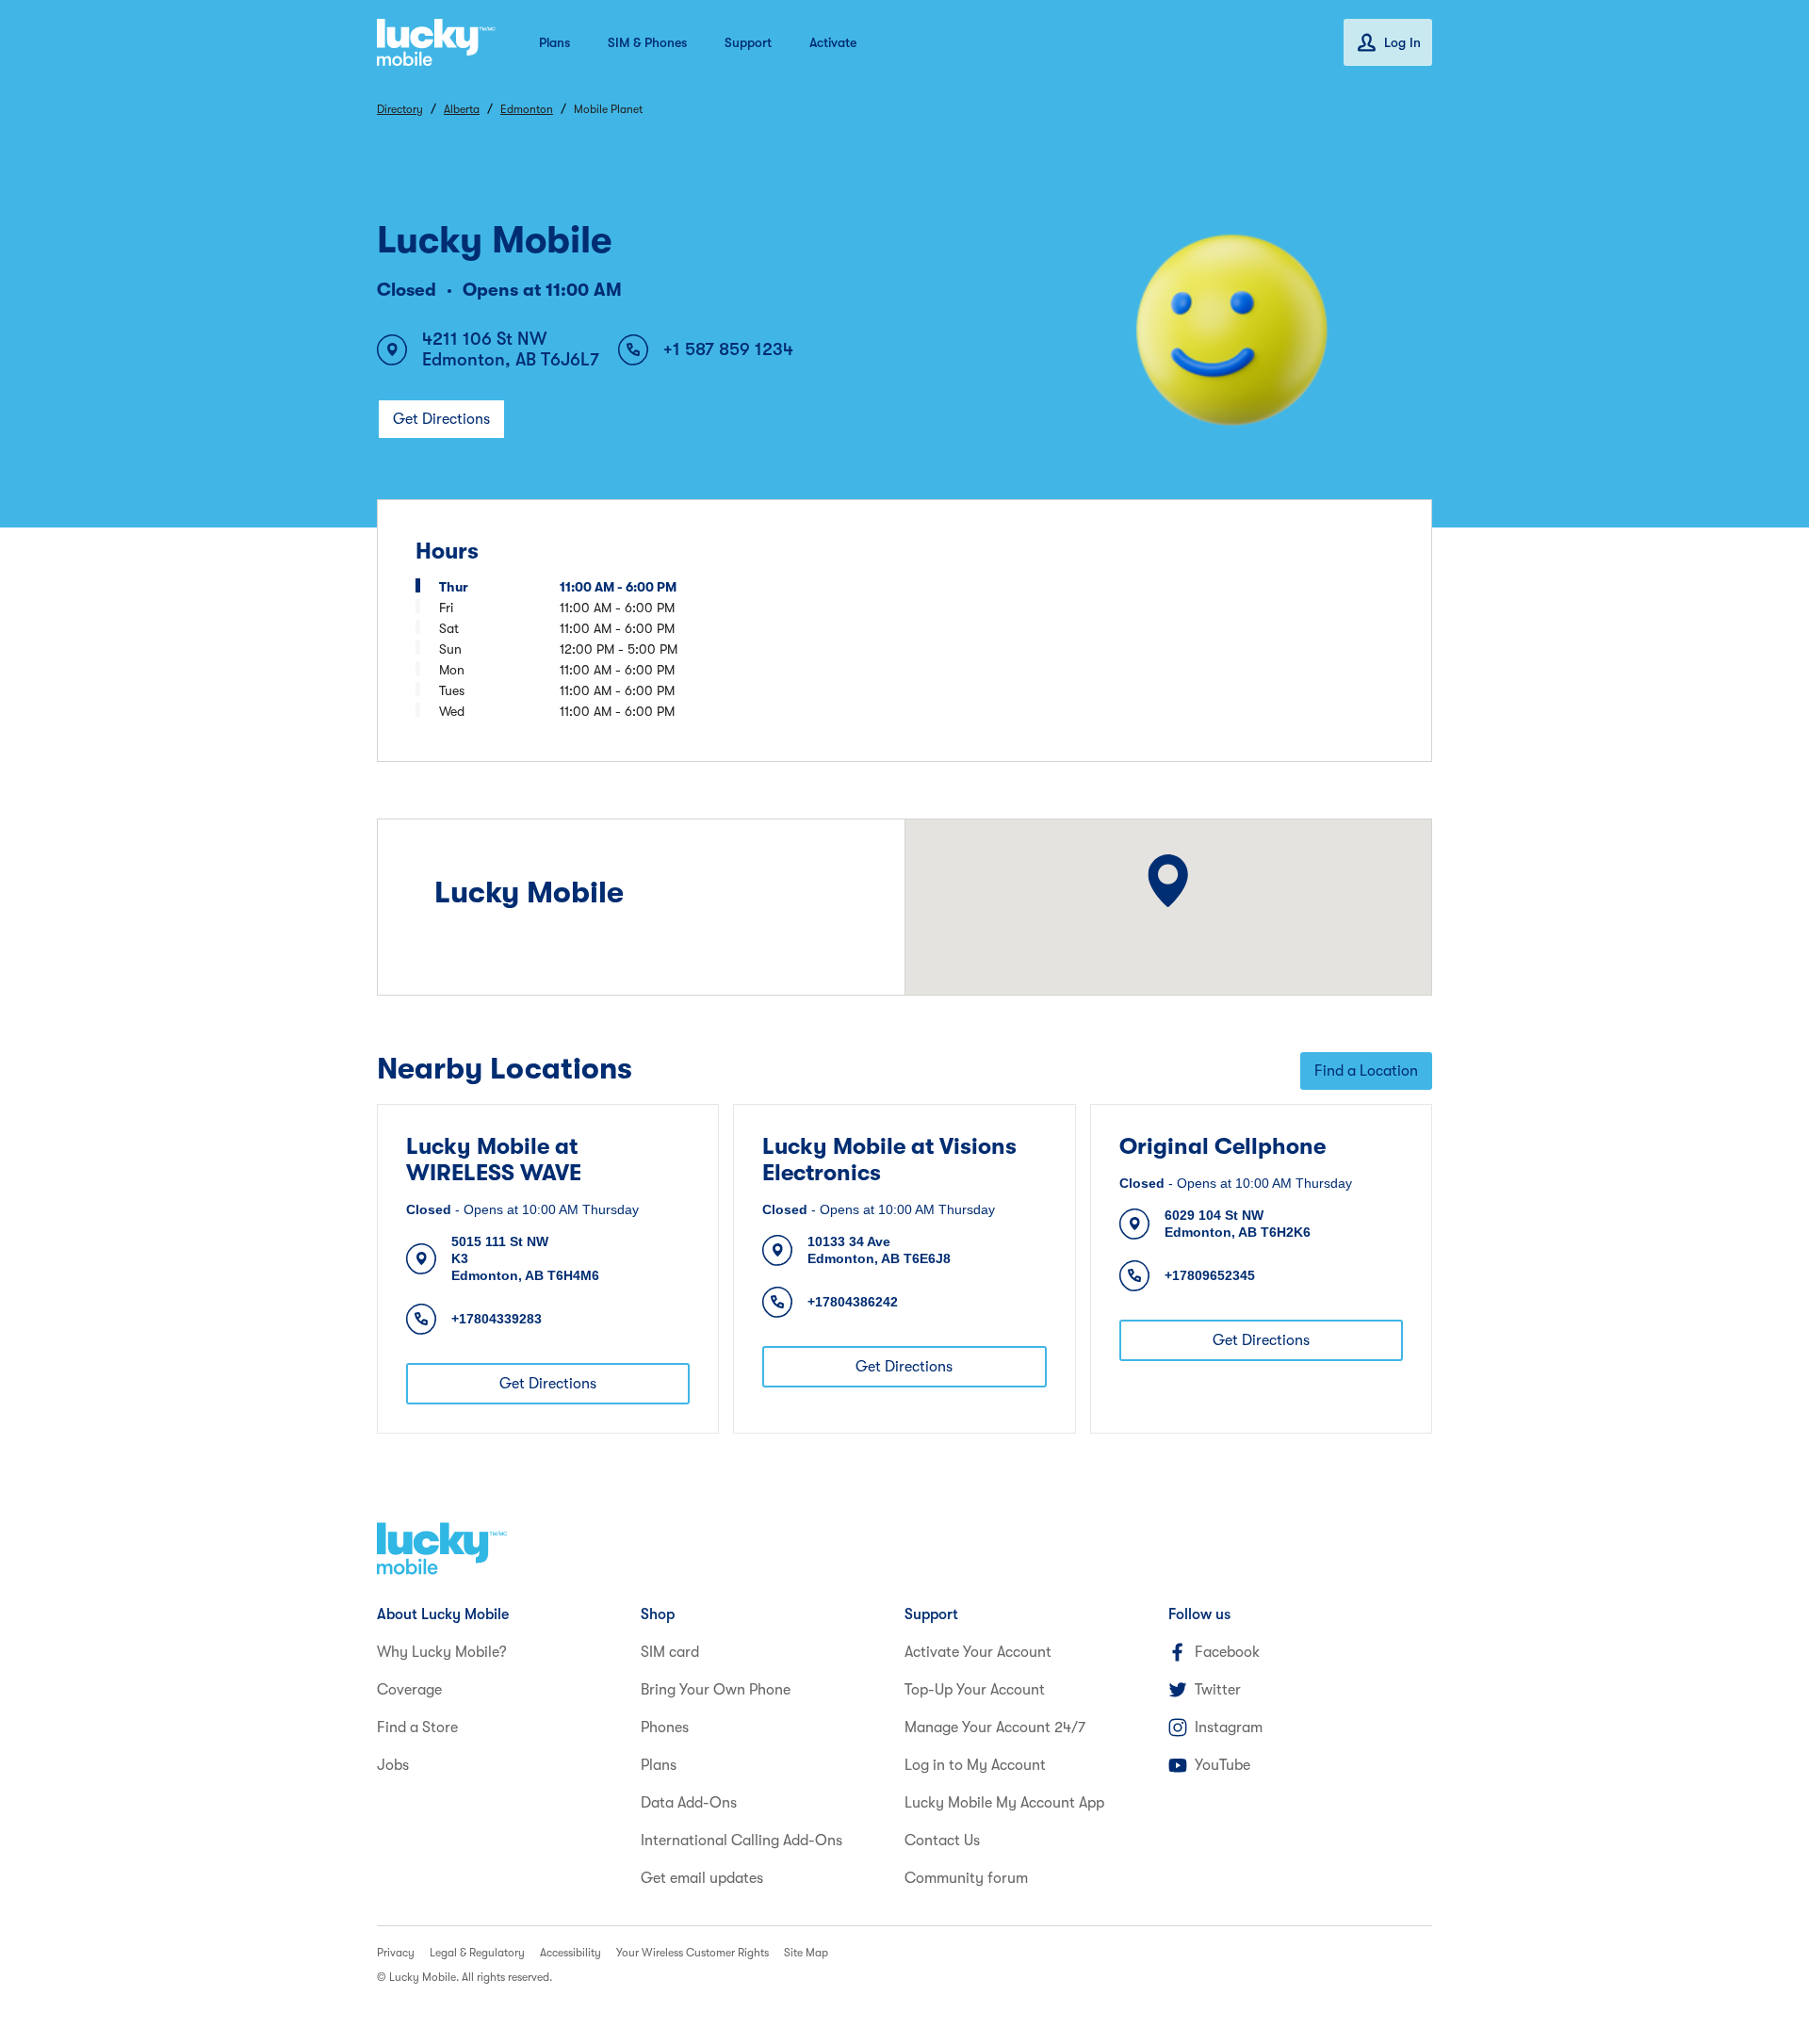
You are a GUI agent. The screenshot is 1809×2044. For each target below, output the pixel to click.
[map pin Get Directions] (1168, 881)
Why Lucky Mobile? (442, 1652)
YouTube (1222, 1765)
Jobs (393, 1765)
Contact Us (942, 1841)
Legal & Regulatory (477, 1953)
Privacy (396, 1953)
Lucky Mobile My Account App (1004, 1803)
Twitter (1218, 1690)
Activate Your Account (978, 1652)
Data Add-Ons (689, 1803)
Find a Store (417, 1728)
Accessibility (570, 1953)
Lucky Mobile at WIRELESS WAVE (494, 1160)
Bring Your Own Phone (716, 1690)
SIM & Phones (647, 42)
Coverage (409, 1690)
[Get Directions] (1168, 881)
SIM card (670, 1652)
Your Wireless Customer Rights (693, 1953)
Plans (554, 42)
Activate (833, 42)
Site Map (806, 1953)
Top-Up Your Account (975, 1690)
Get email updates (702, 1878)
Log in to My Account (975, 1765)
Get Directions (441, 419)
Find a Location (1366, 1071)
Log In (1402, 42)
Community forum (966, 1878)
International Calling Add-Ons (742, 1841)
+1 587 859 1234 (728, 349)
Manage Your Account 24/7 (995, 1728)
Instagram (1229, 1728)
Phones (665, 1728)
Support (748, 42)
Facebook (1227, 1652)
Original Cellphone (1222, 1146)
